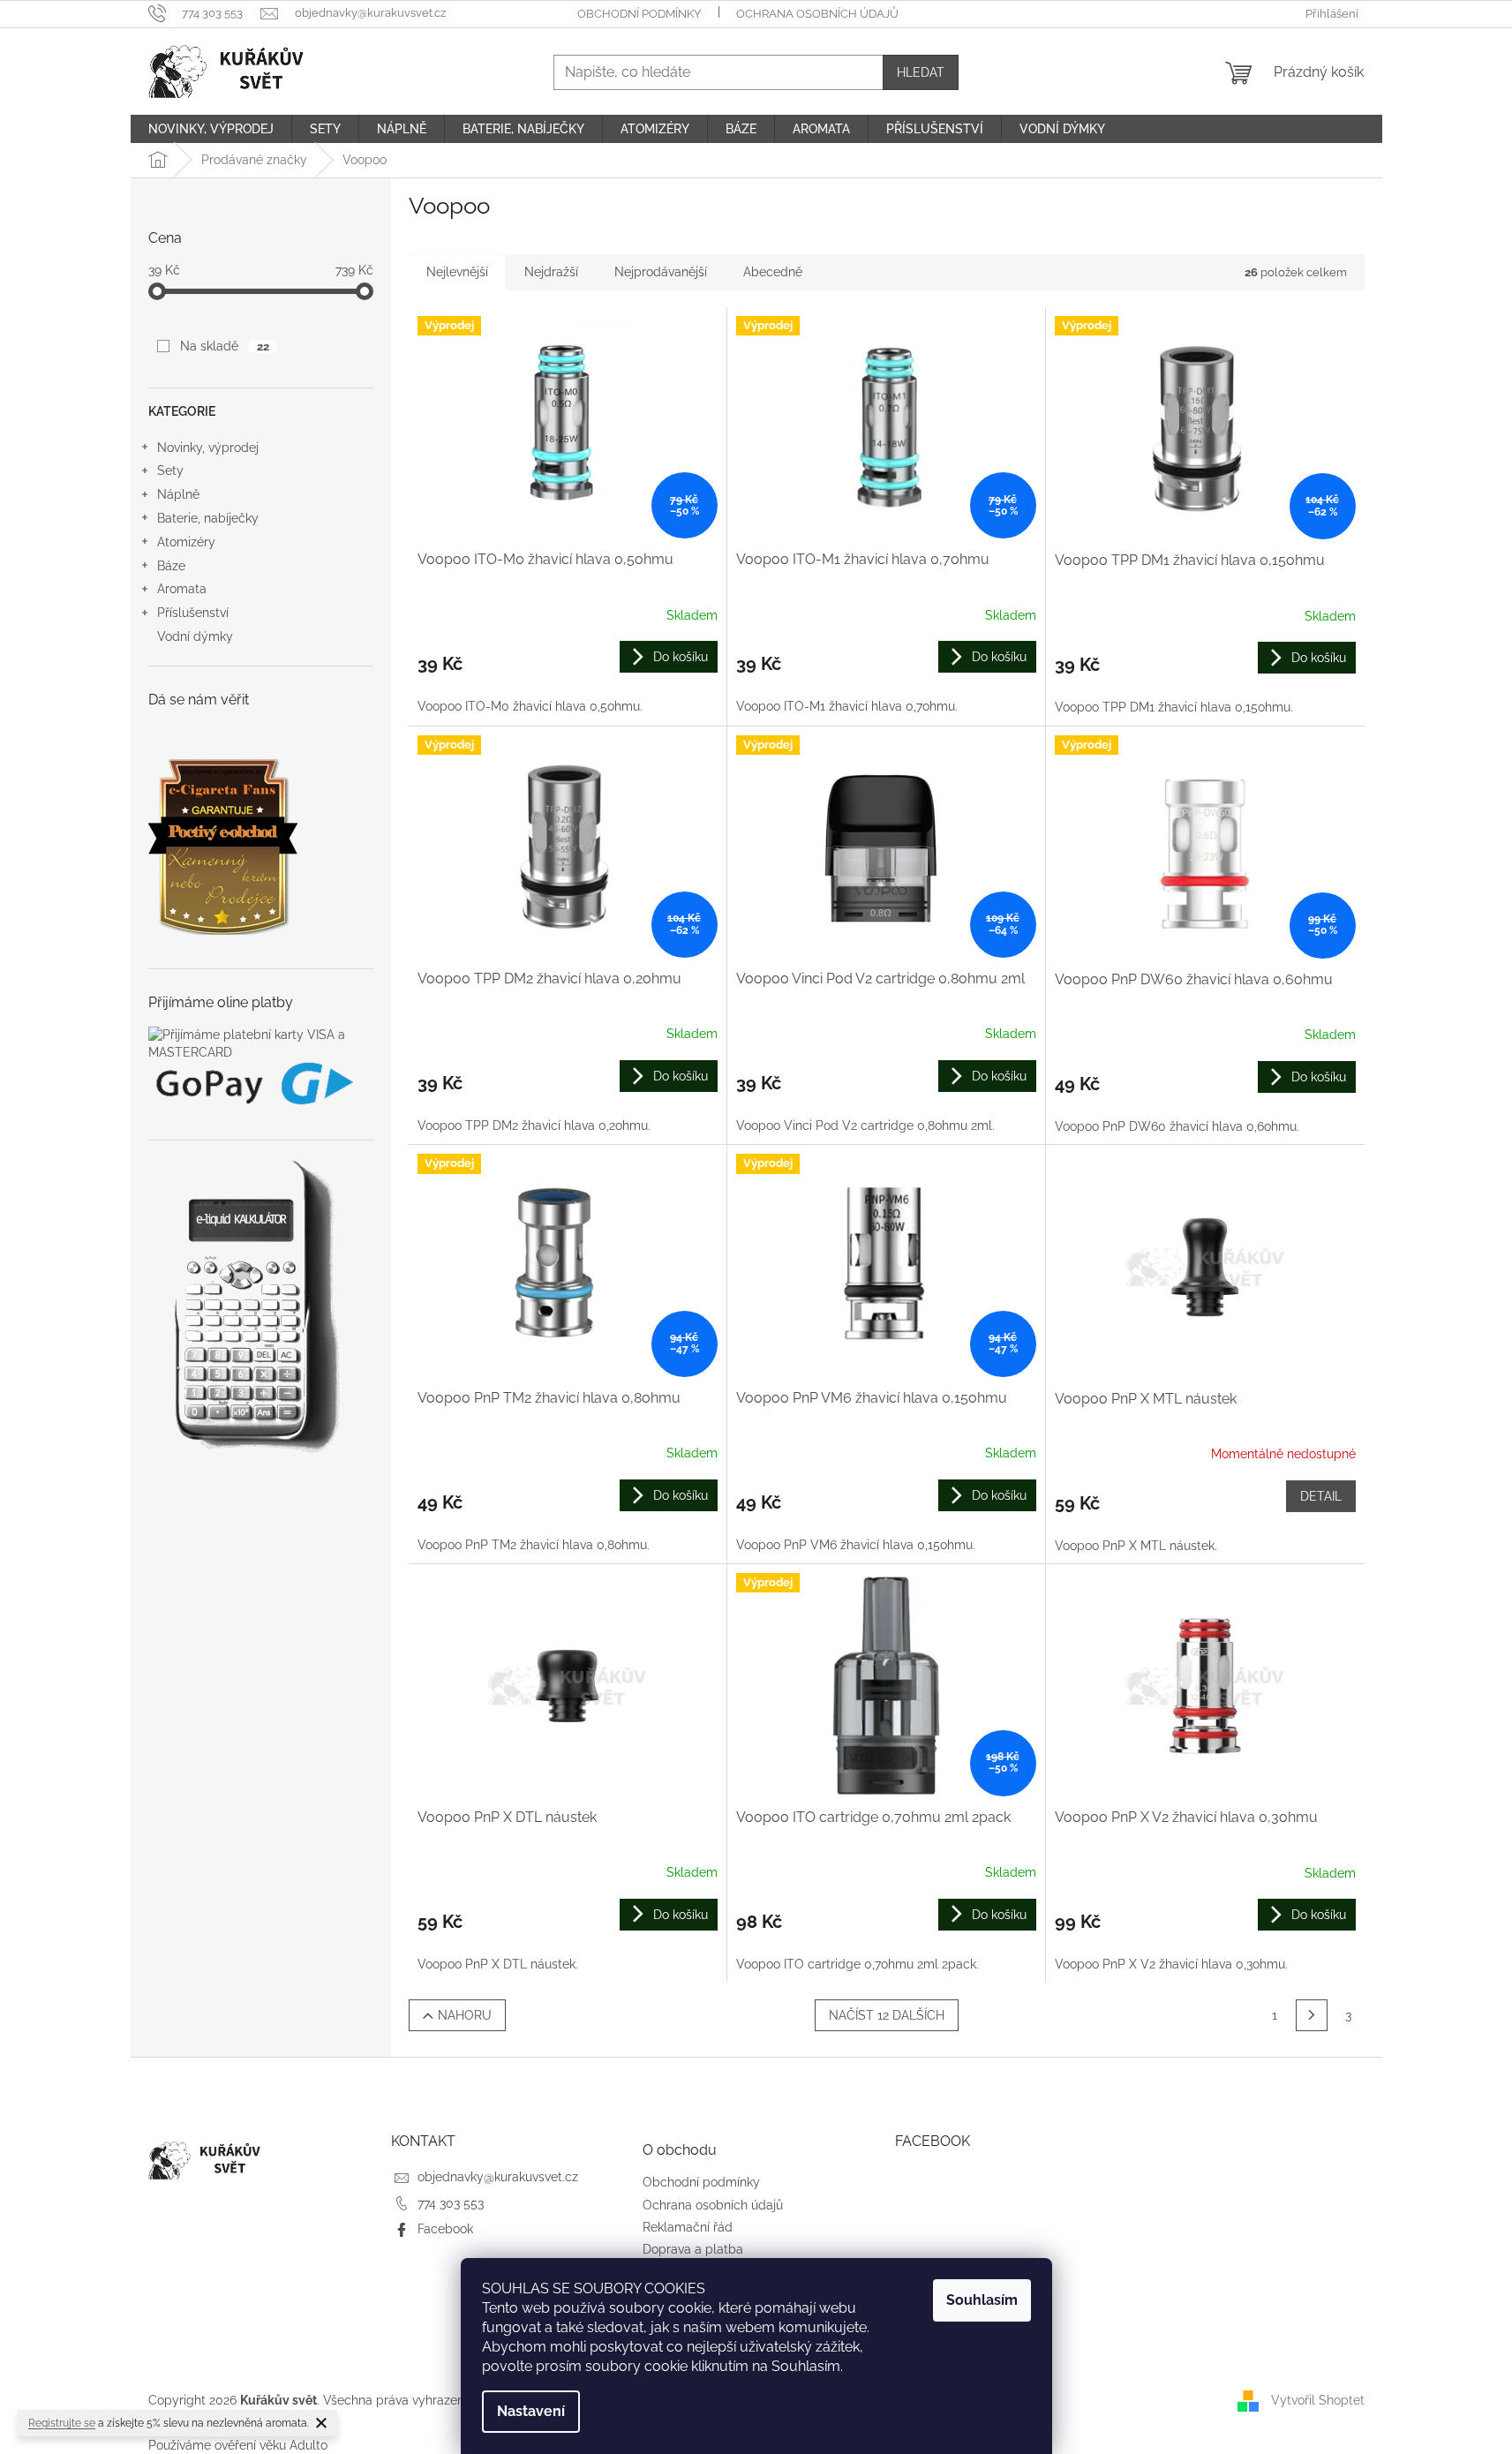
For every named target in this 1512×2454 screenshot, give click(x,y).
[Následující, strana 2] (1312, 2015)
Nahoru (465, 2015)
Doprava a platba (693, 2249)
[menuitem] (211, 129)
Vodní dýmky (195, 636)
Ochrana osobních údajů (817, 14)
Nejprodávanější (661, 272)
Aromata (182, 589)
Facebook (445, 2229)
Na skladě (224, 346)
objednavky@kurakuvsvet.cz (498, 2177)
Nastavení (531, 2411)
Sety (170, 470)
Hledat (921, 72)
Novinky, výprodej (208, 448)
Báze (171, 566)
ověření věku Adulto (271, 2445)
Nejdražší (551, 272)
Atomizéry (186, 542)
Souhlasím (982, 2300)
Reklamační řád (688, 2227)
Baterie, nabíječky (208, 518)
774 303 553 (451, 2203)
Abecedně (773, 272)
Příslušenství (193, 613)
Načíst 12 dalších (887, 2015)
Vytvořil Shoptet (1318, 2400)
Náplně (178, 494)
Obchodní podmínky (639, 14)
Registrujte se (62, 2423)
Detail (1321, 1496)
